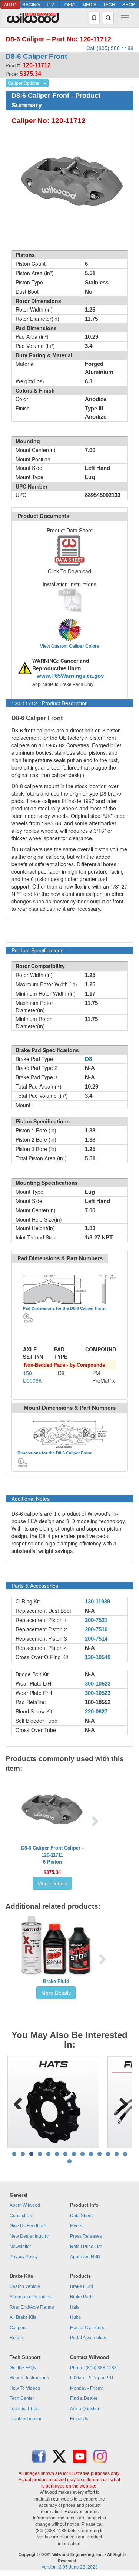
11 (100, 2154)
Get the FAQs (23, 2368)
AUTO (10, 4)
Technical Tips (24, 2409)
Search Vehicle (25, 2286)
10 (91, 2154)
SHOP (129, 4)
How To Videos (25, 2388)
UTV (50, 4)
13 (117, 2154)
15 (69, 2161)
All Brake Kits (23, 2317)
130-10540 (98, 1657)
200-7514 (96, 1639)
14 (125, 2154)
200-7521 (96, 1620)
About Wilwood (25, 2205)
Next (121, 2102)
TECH (109, 4)
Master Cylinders (87, 2328)
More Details (52, 1883)
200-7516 (96, 1629)
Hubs (75, 2317)
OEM (69, 4)
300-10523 (98, 1684)
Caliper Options (24, 83)
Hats (75, 2307)
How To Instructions (29, 2378)
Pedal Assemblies (88, 2338)
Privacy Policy (24, 2257)
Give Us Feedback (28, 2226)
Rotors (16, 2338)
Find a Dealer (84, 2398)
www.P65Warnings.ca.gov (70, 676)
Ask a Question (85, 2409)
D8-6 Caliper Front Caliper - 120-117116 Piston (52, 1855)
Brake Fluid (56, 1981)
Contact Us (21, 2216)
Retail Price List (86, 2247)
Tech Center (22, 2398)
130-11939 (97, 1602)
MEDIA (89, 4)
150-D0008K (32, 1377)
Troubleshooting (26, 2419)
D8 (88, 1059)
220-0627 (96, 1712)
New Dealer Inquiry (29, 2236)
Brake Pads (82, 2297)
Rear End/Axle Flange (32, 2307)
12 (108, 2154)
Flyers (76, 2226)
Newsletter (20, 2247)
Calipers (18, 2328)
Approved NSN (85, 2257)
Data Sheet (81, 2216)
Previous (18, 2102)
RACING (31, 4)
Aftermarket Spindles (31, 2297)
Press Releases (86, 2236)
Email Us (79, 2419)
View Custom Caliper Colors (70, 646)
